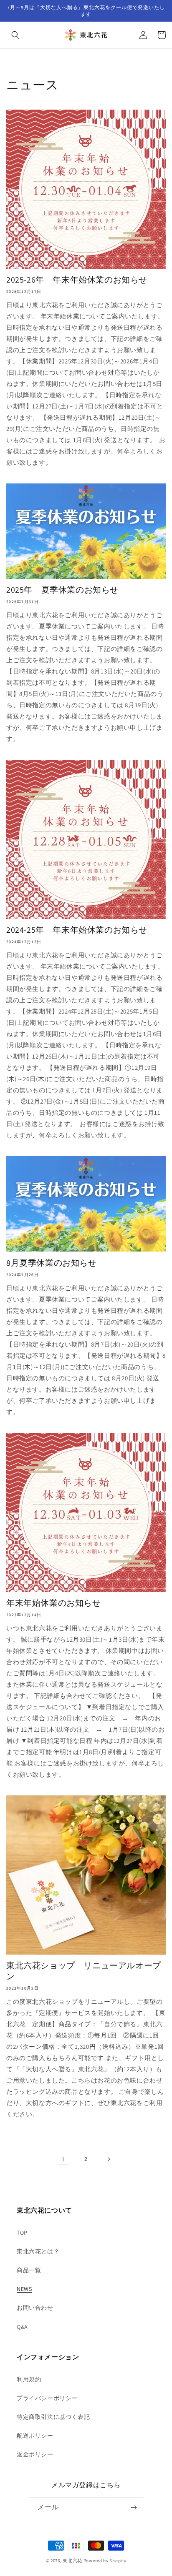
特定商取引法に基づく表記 (53, 2417)
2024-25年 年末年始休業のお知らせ (77, 930)
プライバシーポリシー (47, 2398)
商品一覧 (29, 2270)
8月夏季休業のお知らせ (52, 1263)
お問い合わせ (35, 2308)
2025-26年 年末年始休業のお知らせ (77, 280)
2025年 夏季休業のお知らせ (62, 590)
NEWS (24, 2289)
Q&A (22, 2327)
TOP (22, 2233)
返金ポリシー (35, 2454)
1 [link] (63, 2159)
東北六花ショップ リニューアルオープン (84, 1971)
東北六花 (72, 2561)
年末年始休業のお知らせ (54, 1603)
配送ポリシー (35, 2436)
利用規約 (29, 2379)
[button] (15, 35)
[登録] (134, 2507)
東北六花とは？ (38, 2251)
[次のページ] (109, 2159)
